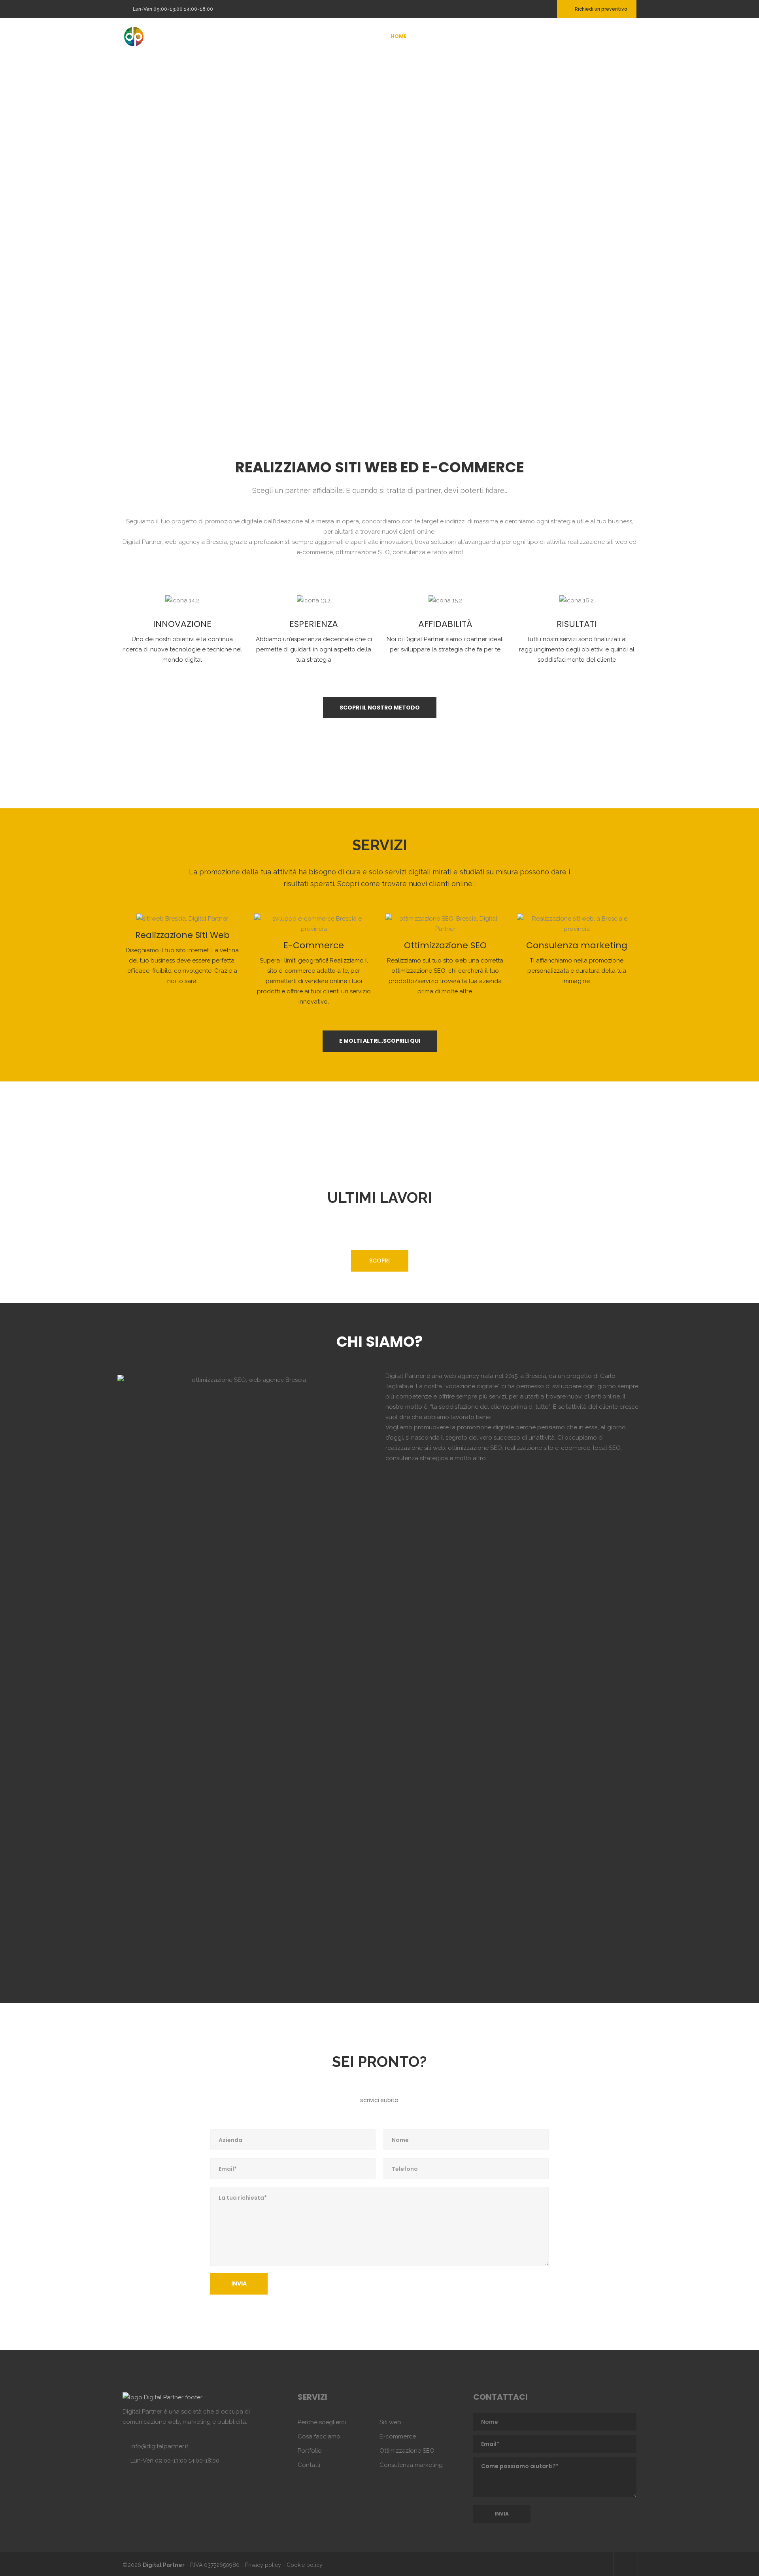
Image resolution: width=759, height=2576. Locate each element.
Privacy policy (263, 2565)
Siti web (390, 2422)
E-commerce (398, 2436)
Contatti (309, 2465)
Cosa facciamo (319, 2436)
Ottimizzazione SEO (407, 2451)
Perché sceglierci (322, 2422)
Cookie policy (305, 2565)
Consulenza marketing (411, 2465)
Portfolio (310, 2451)
